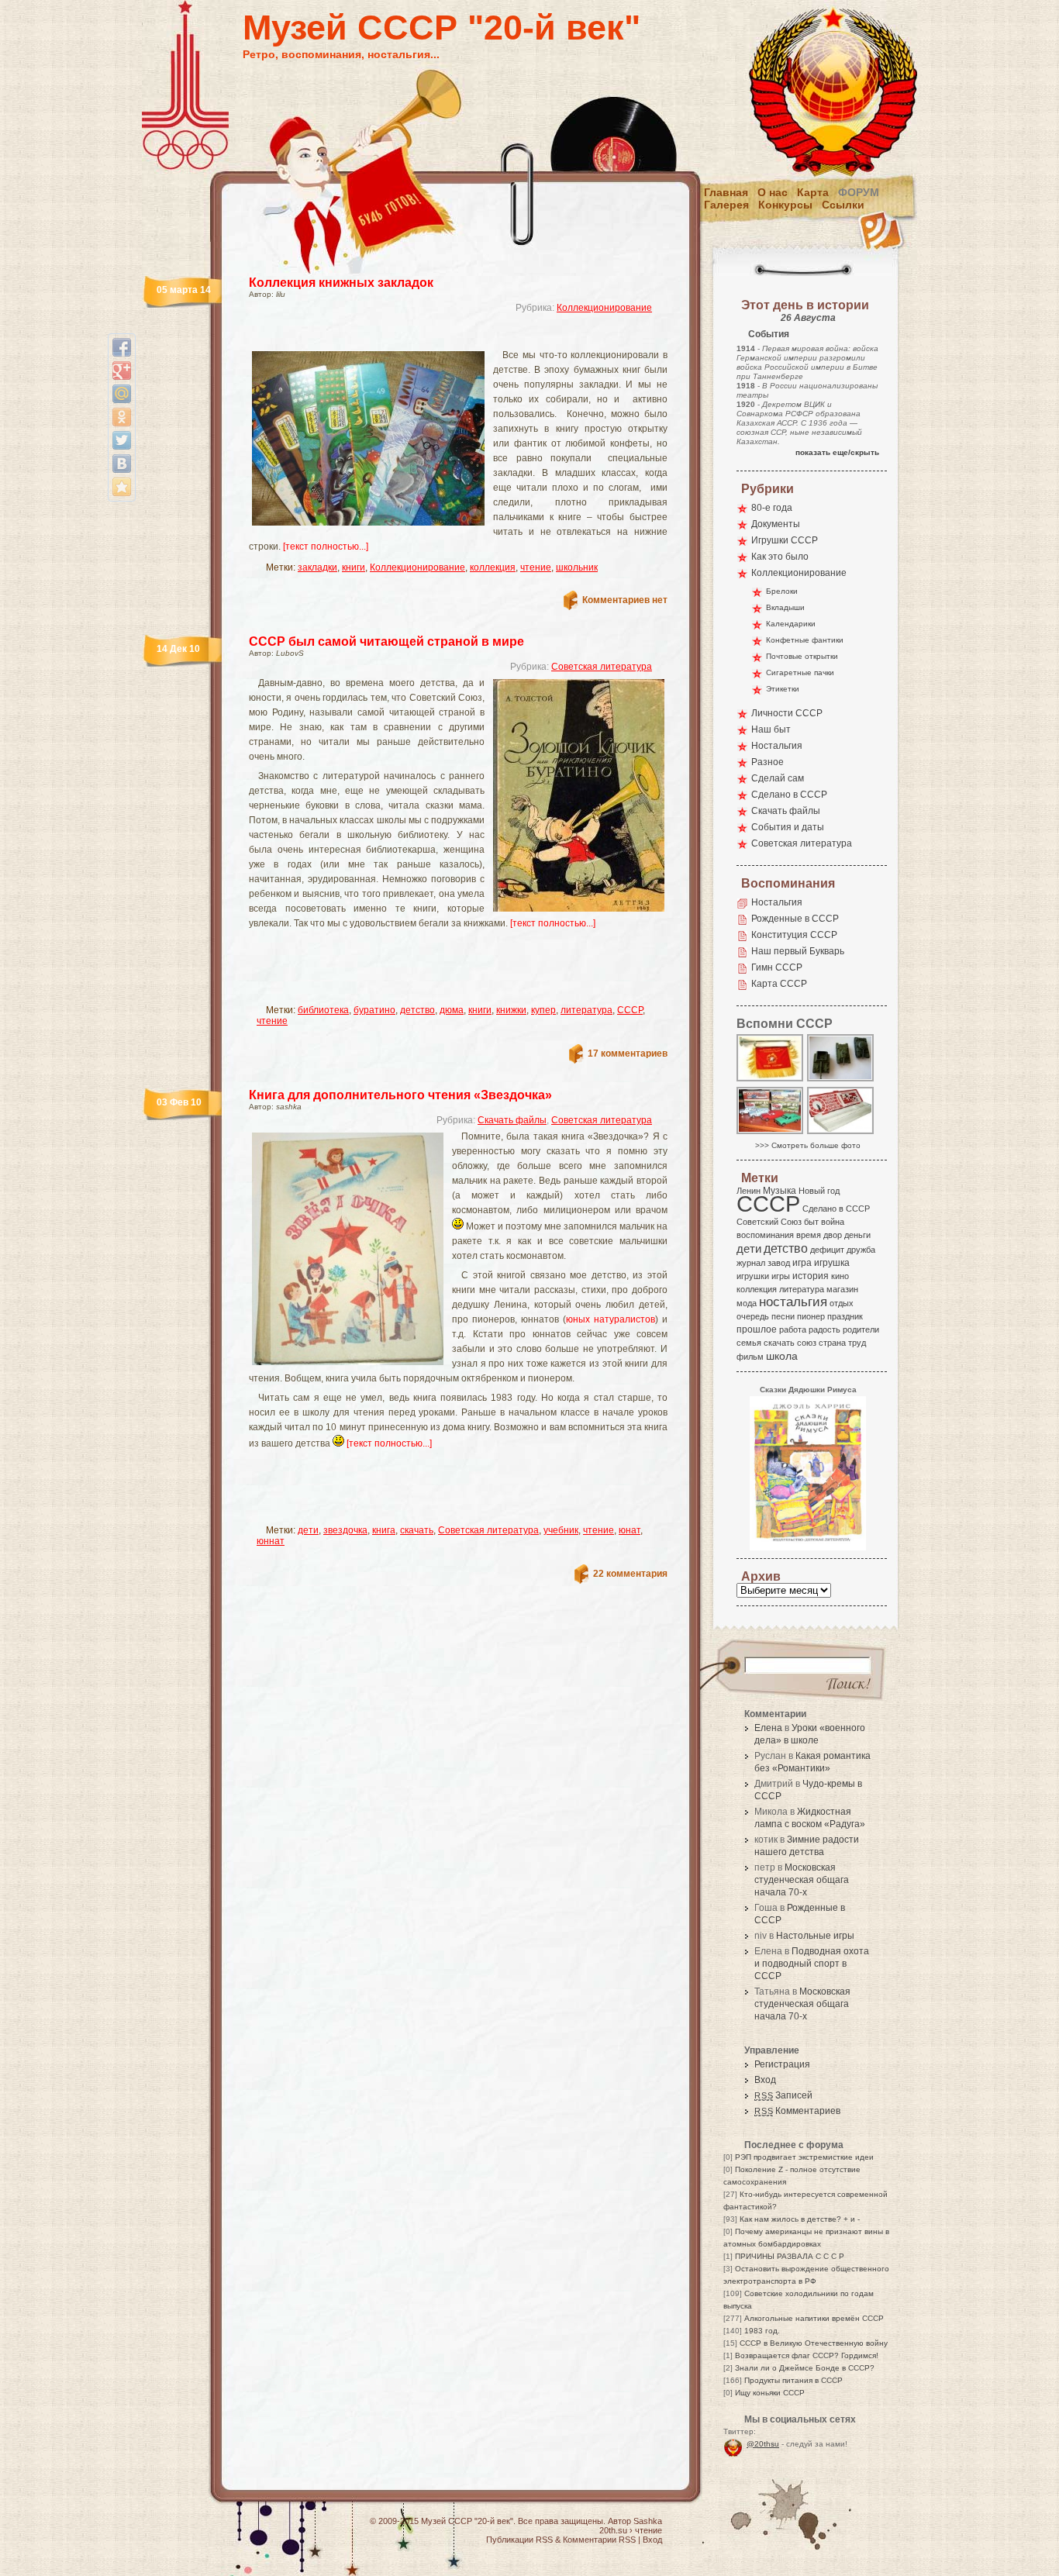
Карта (813, 192)
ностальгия (793, 1302)
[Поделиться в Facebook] (122, 347)
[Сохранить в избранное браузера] (122, 487)
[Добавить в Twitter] (122, 440)
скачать (417, 1530)
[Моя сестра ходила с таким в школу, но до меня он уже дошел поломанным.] (841, 1133)
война (833, 1222)
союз (807, 1343)
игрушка (832, 1263)
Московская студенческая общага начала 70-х (802, 1880)
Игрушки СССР (785, 540)
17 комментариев (628, 1054)
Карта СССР (779, 984)
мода (747, 1303)
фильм (750, 1357)
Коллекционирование (604, 308)
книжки (511, 1010)
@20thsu (763, 2444)
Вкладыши (785, 607)
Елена (768, 1728)
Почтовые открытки (802, 656)
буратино (374, 1010)
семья (749, 1343)
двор (833, 1235)
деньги (857, 1235)
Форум (859, 192)
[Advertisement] (440, 338)
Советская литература (602, 667)
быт (811, 1222)
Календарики (791, 624)
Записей (783, 2095)
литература (586, 1010)
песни (783, 1316)
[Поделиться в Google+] (122, 371)
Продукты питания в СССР (793, 2380)
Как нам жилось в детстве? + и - (800, 2219)
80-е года (772, 508)
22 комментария (630, 1574)
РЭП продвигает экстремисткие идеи (804, 2157)
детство (417, 1010)
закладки (317, 567)
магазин (842, 1289)
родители (861, 1329)
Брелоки (782, 591)
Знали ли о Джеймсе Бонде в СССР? (805, 2368)
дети (308, 1530)
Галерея (726, 205)
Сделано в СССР (789, 795)
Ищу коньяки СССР (770, 2393)
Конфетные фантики (805, 640)
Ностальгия (777, 746)
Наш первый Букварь (798, 951)
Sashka (648, 2521)
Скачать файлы (512, 1120)
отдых (842, 1303)
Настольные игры (815, 1936)
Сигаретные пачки (800, 672)
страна (832, 1343)
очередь (753, 1316)
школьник (577, 567)
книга (384, 1530)
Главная (726, 192)
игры (781, 1276)
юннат (271, 1541)
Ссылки (843, 205)
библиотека (323, 1010)
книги (354, 567)
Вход (765, 2080)
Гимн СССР (777, 967)
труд (857, 1343)
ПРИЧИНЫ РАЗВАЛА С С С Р (790, 2256)
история (811, 1276)
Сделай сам (778, 778)
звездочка (345, 1530)
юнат (630, 1530)
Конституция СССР (794, 935)
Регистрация (782, 2064)
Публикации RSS (519, 2540)
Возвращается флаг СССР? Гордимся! (807, 2355)
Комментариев (797, 2111)
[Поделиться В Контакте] (122, 464)
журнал (751, 1263)
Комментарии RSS (599, 2540)
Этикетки (783, 689)
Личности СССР (787, 713)
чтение (536, 567)
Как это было (780, 557)
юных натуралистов (611, 1319)
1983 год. (762, 2331)
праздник (845, 1316)
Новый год (819, 1191)
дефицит (827, 1250)
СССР (630, 1010)
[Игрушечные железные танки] (841, 1080)
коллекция (493, 567)
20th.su (613, 2530)
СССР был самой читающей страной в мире (386, 641)
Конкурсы (785, 205)
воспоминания (765, 1235)
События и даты (788, 827)
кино (840, 1276)
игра (802, 1262)
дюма (452, 1010)
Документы (776, 524)
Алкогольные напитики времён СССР (814, 2318)
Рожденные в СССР (795, 919)
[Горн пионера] (771, 1080)
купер (543, 1010)
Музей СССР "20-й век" (442, 28)
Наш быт (771, 729)
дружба (861, 1250)
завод (779, 1263)
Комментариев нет (625, 600)
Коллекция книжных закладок (341, 283)
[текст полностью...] (326, 547)
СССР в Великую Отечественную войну (814, 2343)
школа (782, 1356)
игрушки (753, 1276)
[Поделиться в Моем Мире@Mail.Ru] (122, 394)
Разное (768, 762)
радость (824, 1329)
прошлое (757, 1329)
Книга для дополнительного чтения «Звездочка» (400, 1095)
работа (793, 1329)
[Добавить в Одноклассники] (122, 417)
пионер (811, 1316)
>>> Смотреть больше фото (808, 1145)
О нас (773, 192)
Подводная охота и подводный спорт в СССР (812, 1964)
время (809, 1235)
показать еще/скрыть (837, 452)
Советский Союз (769, 1222)
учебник (561, 1530)
